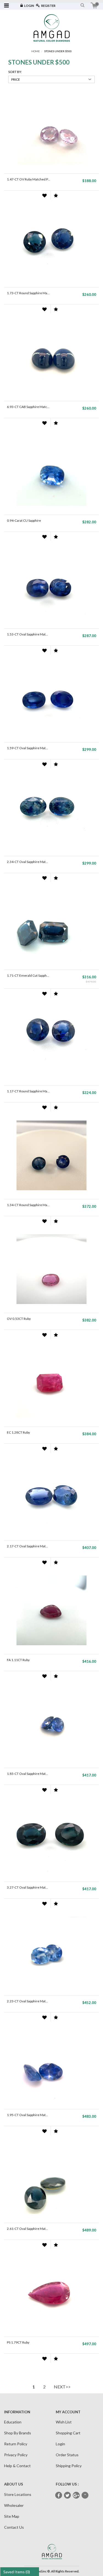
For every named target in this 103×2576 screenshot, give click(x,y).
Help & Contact (17, 2466)
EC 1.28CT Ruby (18, 1432)
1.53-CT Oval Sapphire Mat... (27, 634)
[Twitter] (67, 2495)
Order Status (67, 2455)
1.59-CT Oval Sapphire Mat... (27, 748)
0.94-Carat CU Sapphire (24, 520)
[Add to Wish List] (44, 196)
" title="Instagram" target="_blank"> (85, 2496)
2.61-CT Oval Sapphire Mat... (27, 2229)
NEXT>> (62, 2387)
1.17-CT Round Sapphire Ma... (28, 1091)
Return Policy (16, 2444)
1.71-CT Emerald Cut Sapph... (28, 975)
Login (29, 6)
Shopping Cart (68, 2433)
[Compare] (56, 196)
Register (48, 6)
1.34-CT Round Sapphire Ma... (28, 1205)
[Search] (83, 5)
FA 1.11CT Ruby (18, 1660)
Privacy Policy (16, 2455)
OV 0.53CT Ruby (19, 1319)
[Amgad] (52, 28)
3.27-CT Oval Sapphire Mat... (27, 1887)
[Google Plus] (76, 2495)
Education (13, 2422)
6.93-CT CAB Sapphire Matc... (28, 407)
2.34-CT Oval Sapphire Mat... (27, 862)
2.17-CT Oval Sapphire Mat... (27, 1546)
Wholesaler (14, 2505)
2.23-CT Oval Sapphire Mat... (27, 2001)
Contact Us (14, 2527)
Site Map (12, 2516)
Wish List (64, 2422)
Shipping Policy (69, 2466)
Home (36, 51)
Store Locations (18, 2494)
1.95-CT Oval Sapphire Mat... (27, 2115)
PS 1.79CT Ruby (18, 2342)
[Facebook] (59, 2495)
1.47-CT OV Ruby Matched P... (29, 179)
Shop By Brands (18, 2433)
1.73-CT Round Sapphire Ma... (28, 293)
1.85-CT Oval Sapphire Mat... (27, 1774)
